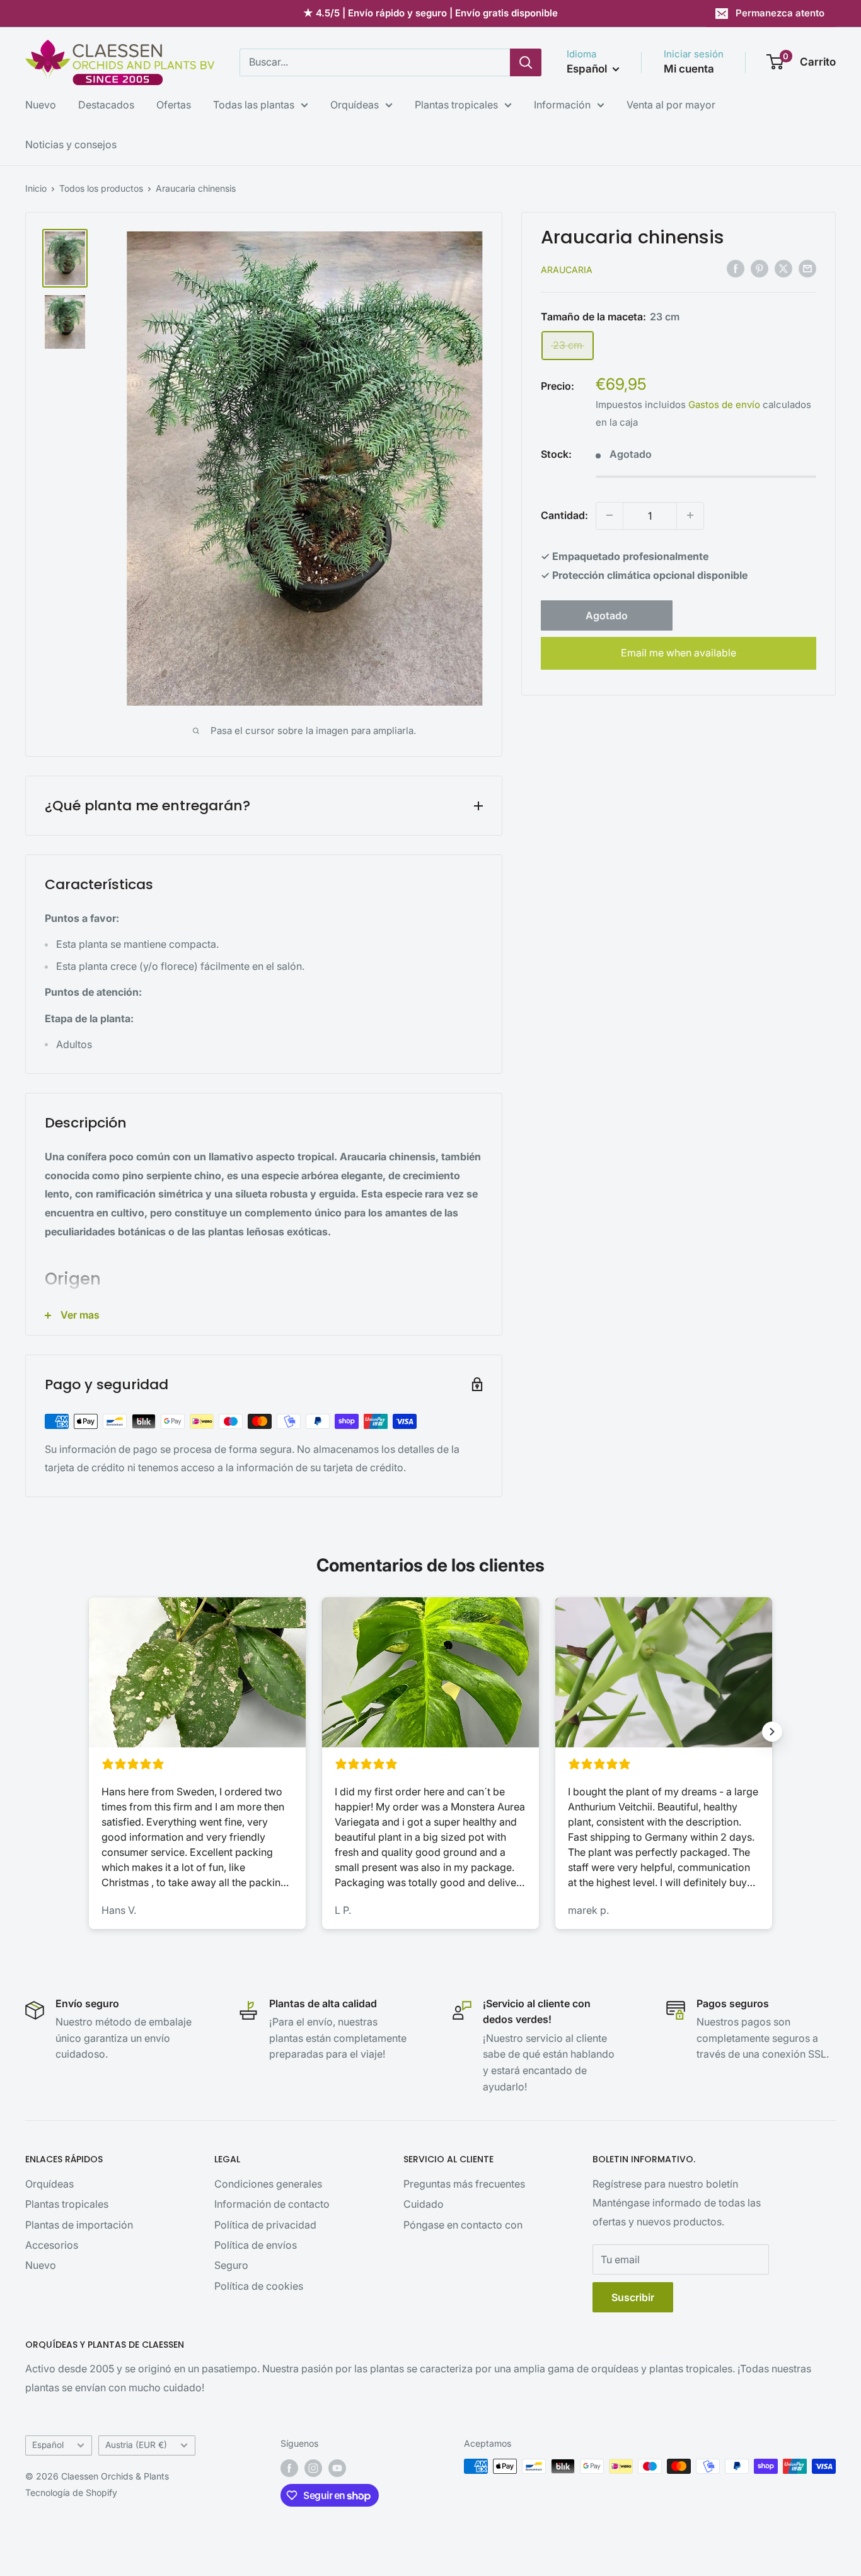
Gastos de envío (724, 405)
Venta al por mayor (671, 105)
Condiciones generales (268, 2184)
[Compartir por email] (807, 268)
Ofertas (174, 105)
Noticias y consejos (71, 144)
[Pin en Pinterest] (760, 268)
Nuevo (41, 105)
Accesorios (52, 2245)
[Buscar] (526, 62)
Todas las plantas (254, 105)
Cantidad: (564, 515)
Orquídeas (355, 105)
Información (562, 105)
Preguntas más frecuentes (464, 2184)
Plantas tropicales (456, 105)
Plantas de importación (79, 2225)
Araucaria (567, 269)
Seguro (231, 2265)
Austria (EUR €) (136, 2445)
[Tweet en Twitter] (783, 268)
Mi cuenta (689, 69)
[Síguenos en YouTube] (337, 2468)
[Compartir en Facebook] (736, 268)
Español (48, 2445)
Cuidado (424, 2204)
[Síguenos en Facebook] (289, 2468)
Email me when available (679, 653)
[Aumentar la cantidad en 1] (690, 515)
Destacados (106, 105)
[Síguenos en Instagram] (313, 2468)
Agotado (607, 615)
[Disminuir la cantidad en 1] (610, 515)
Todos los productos (101, 188)
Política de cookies (259, 2286)
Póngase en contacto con (463, 2225)
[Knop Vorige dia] (89, 1732)
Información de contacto (272, 2204)
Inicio (36, 188)
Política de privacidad (265, 2225)
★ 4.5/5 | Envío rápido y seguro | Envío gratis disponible (430, 13)
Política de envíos (256, 2245)
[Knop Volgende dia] (772, 1732)
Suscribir (633, 2297)
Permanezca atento (780, 13)
